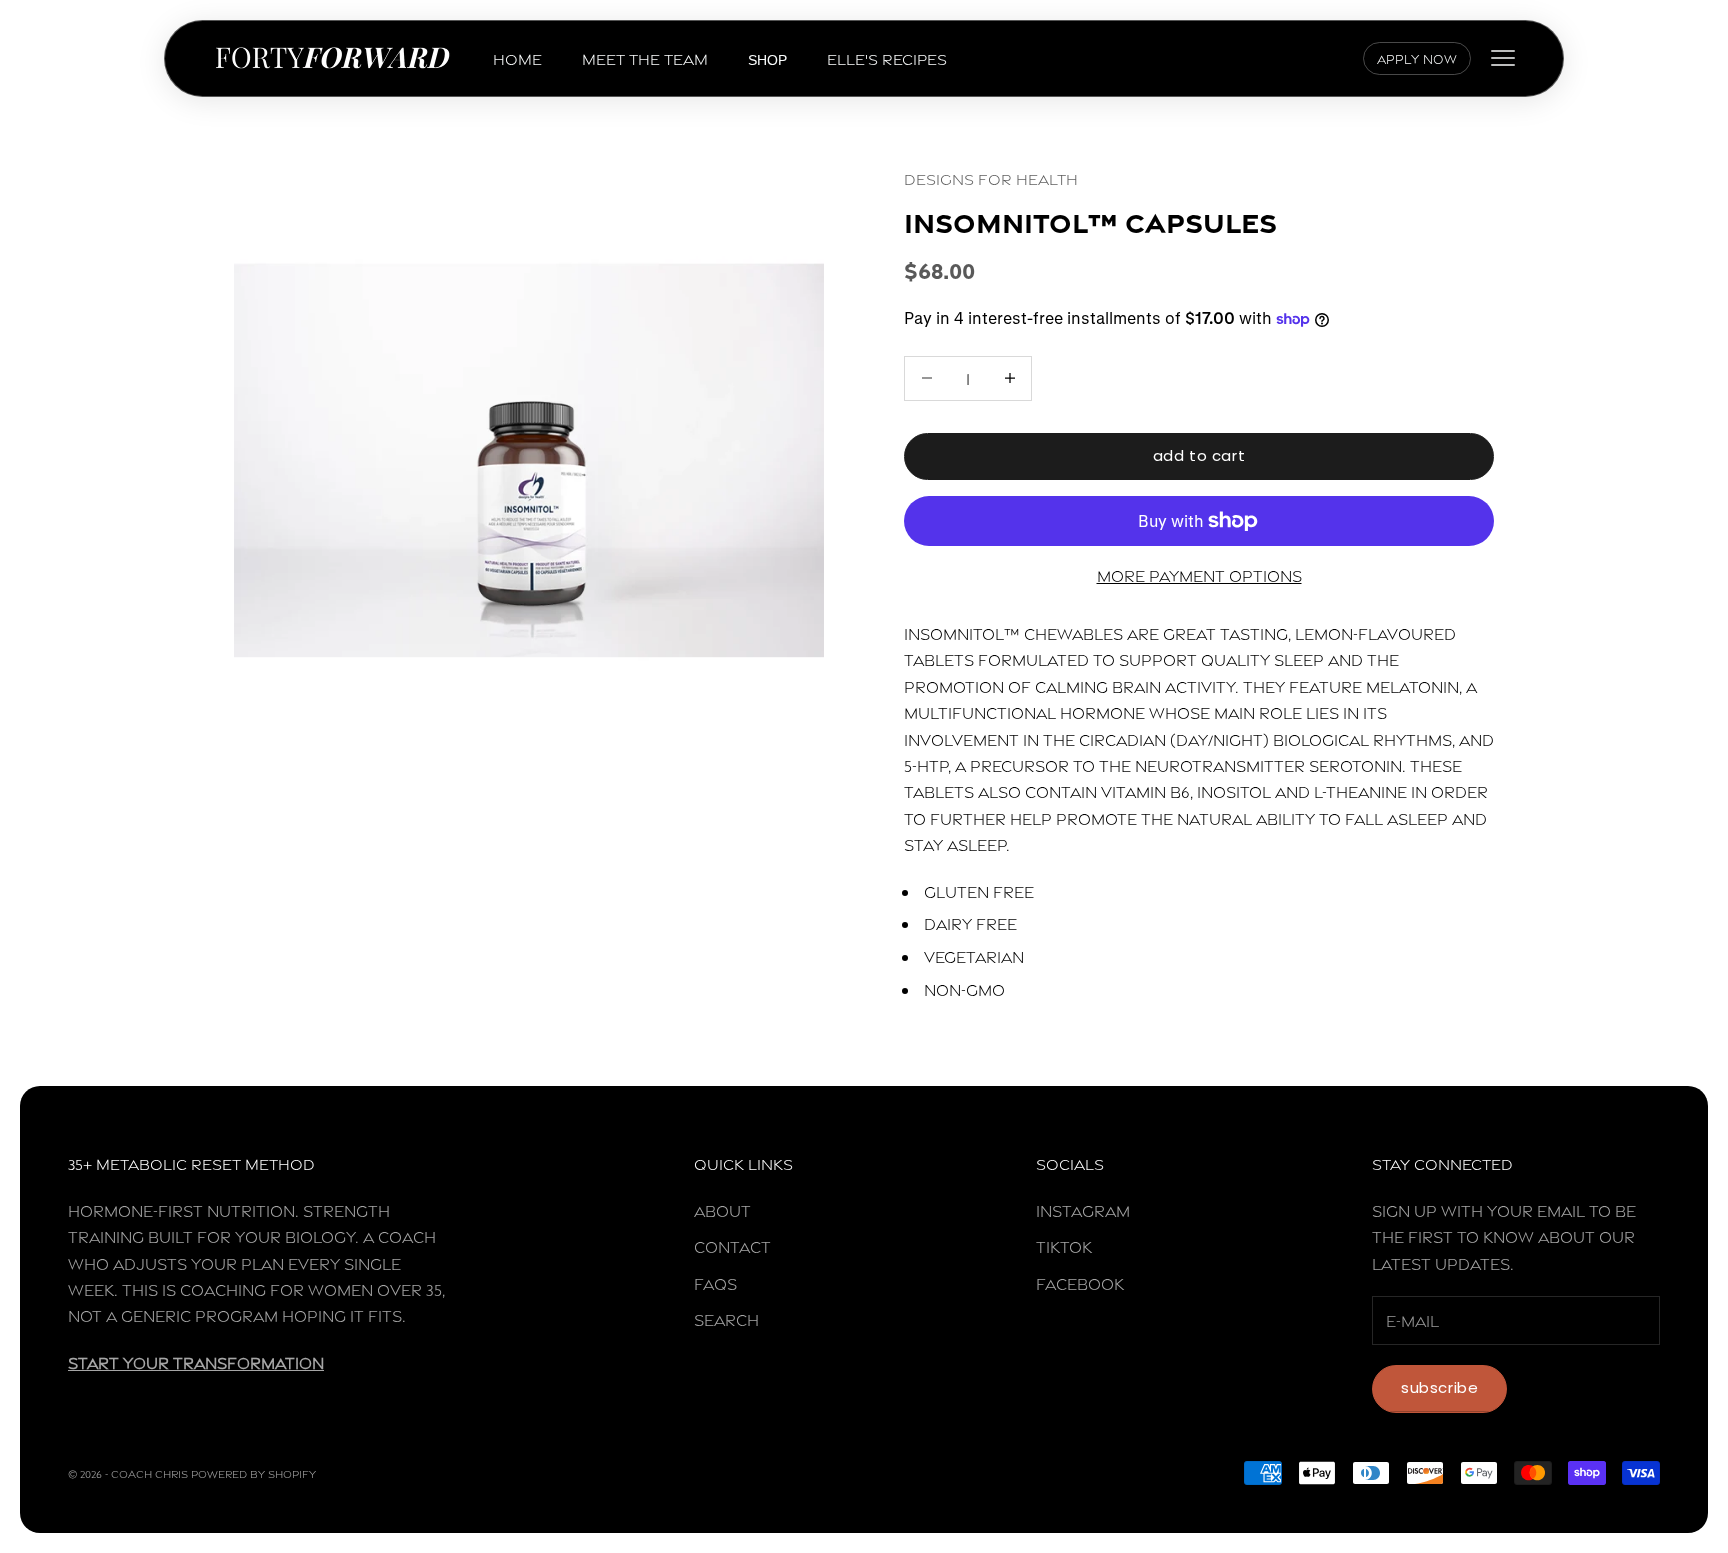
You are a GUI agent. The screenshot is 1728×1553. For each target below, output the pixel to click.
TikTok (1064, 1245)
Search (726, 1318)
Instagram (1083, 1209)
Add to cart (1199, 455)
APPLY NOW (1417, 58)
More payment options (1199, 574)
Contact (732, 1245)
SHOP (767, 60)
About (722, 1209)
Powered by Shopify (253, 1473)
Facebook (1080, 1282)
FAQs (715, 1282)
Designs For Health (991, 177)
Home (517, 57)
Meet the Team (645, 57)
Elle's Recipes (887, 57)
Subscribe (1439, 1387)
